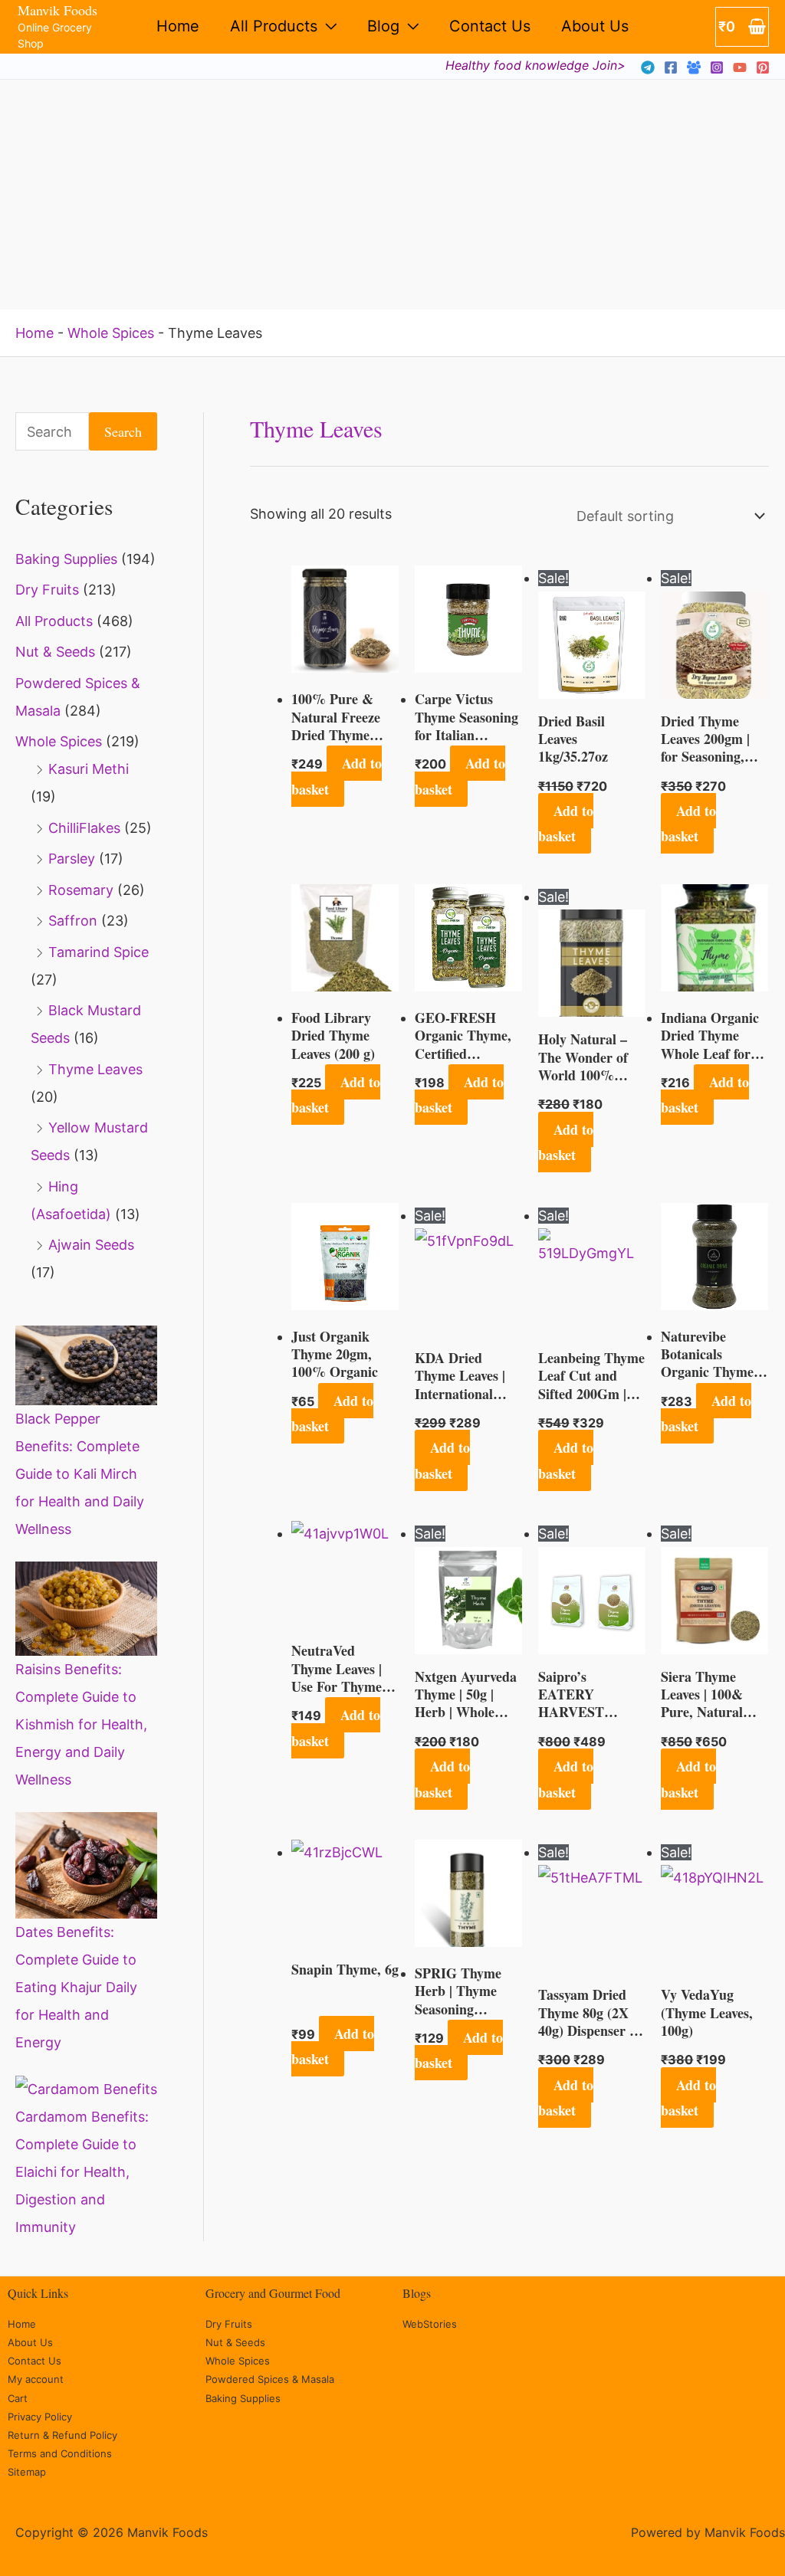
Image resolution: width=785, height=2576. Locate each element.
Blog (383, 26)
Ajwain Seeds (91, 1245)
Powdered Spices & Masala (270, 2379)
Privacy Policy (40, 2417)
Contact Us (490, 26)
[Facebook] (671, 67)
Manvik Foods (57, 10)
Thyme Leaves (95, 1069)
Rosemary (81, 890)
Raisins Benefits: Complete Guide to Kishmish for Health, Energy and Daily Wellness (81, 1724)
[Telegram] (648, 67)
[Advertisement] (392, 195)
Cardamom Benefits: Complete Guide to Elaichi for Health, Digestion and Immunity (82, 2172)
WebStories (430, 2324)
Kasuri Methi (89, 769)
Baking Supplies (66, 559)
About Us (595, 26)
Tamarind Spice (99, 952)
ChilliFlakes (84, 828)
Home (178, 26)
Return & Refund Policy (62, 2435)
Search (123, 431)
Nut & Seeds (55, 652)
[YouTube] (740, 67)
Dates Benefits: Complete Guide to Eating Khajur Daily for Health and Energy (76, 1987)
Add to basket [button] (337, 776)
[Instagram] (717, 67)
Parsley (72, 859)
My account (36, 2379)
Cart (18, 2398)
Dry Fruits (47, 590)
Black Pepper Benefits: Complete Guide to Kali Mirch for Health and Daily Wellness (80, 1474)
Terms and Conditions (60, 2453)
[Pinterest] (763, 67)
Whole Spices (111, 333)
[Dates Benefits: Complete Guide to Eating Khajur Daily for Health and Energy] (86, 1865)
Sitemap (27, 2472)
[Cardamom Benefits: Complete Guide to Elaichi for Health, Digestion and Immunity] (86, 2089)
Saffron (73, 921)
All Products (274, 26)
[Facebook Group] (694, 67)
